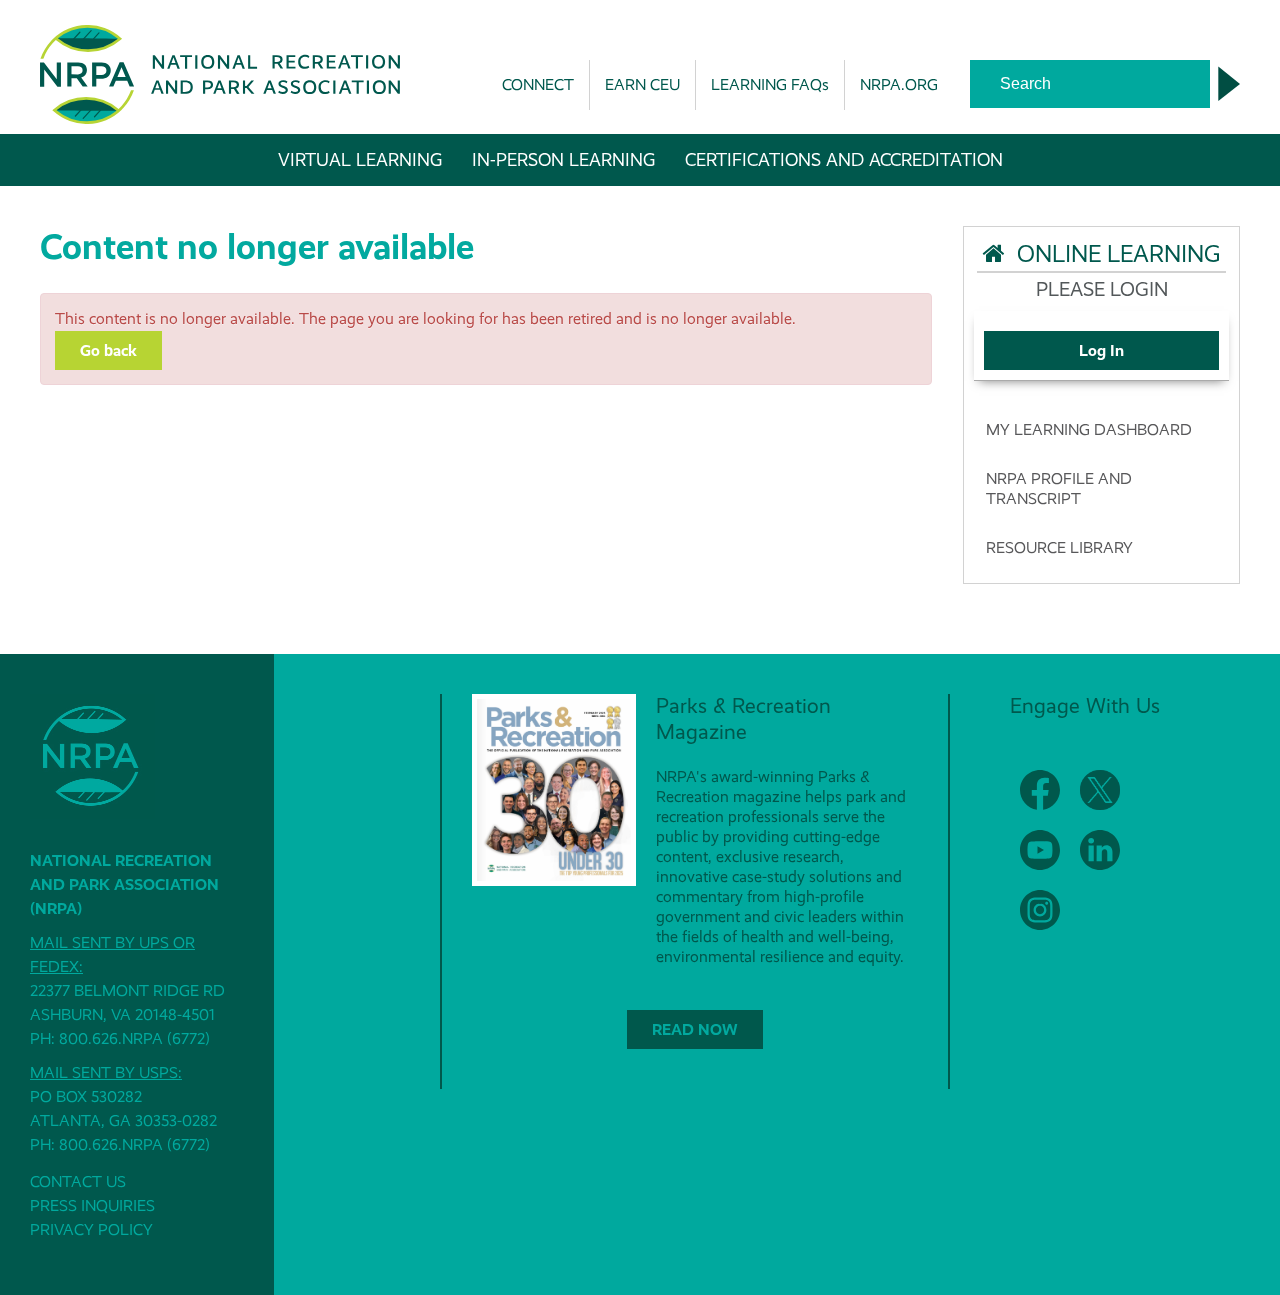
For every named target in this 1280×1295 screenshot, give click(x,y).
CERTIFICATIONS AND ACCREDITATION (844, 160)
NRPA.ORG (899, 84)
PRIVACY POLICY (91, 1229)
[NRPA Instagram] (1040, 910)
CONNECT (538, 84)
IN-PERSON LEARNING (563, 160)
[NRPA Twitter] (1100, 790)
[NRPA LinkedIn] (1100, 850)
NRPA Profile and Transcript (1059, 488)
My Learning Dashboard (1089, 429)
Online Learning (1113, 254)
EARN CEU (642, 84)
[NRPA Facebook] (1040, 790)
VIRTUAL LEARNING (360, 160)
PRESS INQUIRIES (92, 1205)
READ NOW (695, 1029)
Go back (108, 350)
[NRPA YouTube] (1040, 850)
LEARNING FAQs (770, 84)
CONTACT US (78, 1181)
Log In (1101, 350)
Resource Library (1059, 547)
